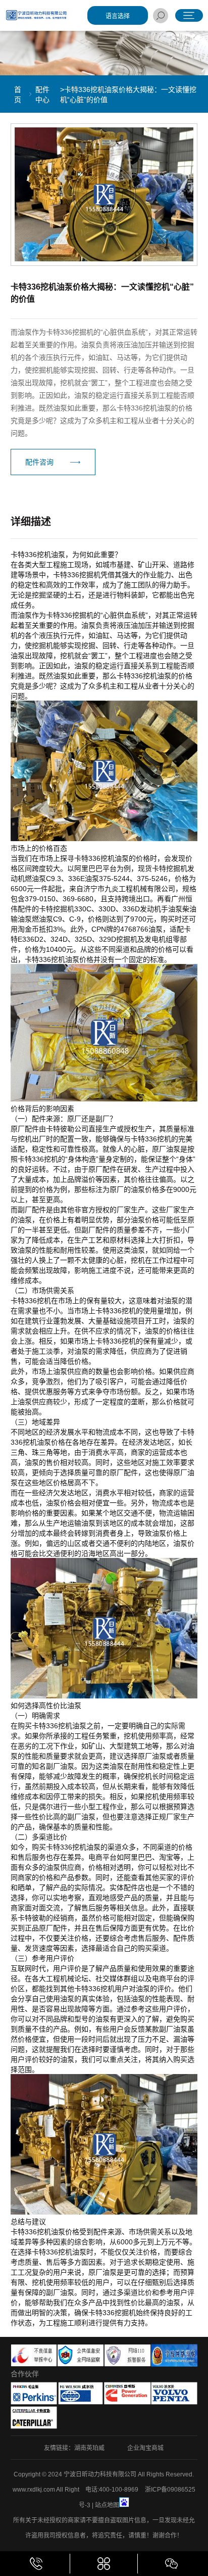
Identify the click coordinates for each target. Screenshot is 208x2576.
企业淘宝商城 (145, 2448)
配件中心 (42, 95)
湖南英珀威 (89, 2448)
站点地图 (107, 2505)
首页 (18, 95)
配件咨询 (39, 462)
